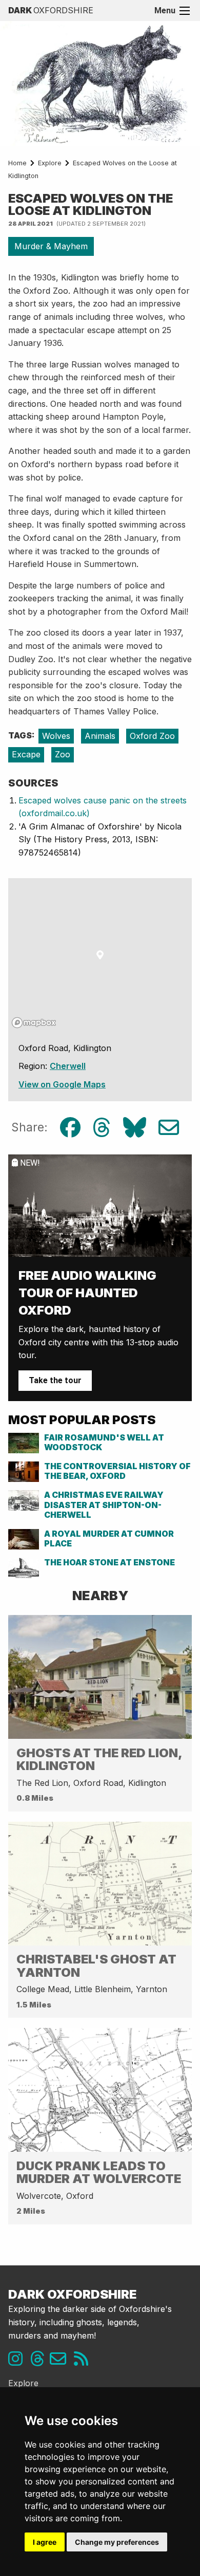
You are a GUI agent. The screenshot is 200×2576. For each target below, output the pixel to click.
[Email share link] (169, 1128)
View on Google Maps (62, 1084)
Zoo (63, 754)
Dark (51, 10)
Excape (26, 754)
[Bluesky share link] (135, 1128)
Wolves (56, 736)
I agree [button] (45, 2542)
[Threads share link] (102, 1128)
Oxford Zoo (152, 736)
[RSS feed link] (84, 2362)
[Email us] (62, 2362)
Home (17, 163)
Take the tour (55, 1380)
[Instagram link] (18, 2362)
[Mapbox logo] (34, 1023)
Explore (50, 163)
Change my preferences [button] (117, 2542)
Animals (100, 736)
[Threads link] (40, 2362)
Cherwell (68, 1066)
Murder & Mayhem (51, 246)
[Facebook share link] (70, 1128)
